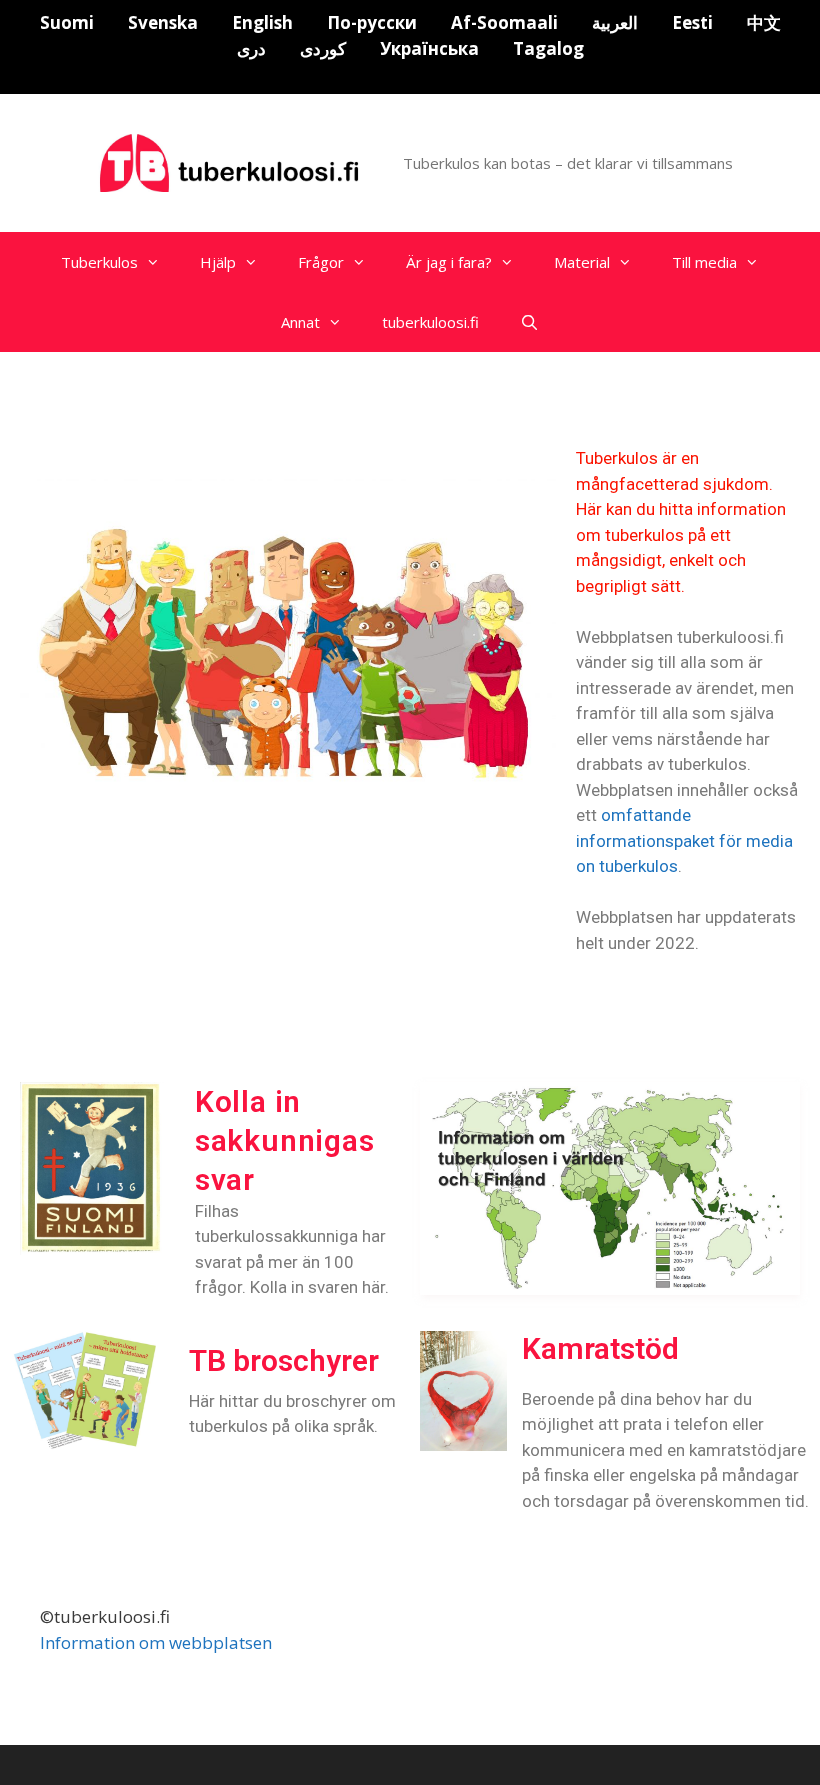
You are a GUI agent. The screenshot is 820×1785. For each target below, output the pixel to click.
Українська (429, 48)
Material (582, 262)
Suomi (67, 22)
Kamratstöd (600, 1348)
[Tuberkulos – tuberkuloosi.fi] (232, 161)
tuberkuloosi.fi (430, 322)
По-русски (372, 22)
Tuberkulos (99, 262)
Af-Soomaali (504, 22)
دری (251, 48)
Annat (300, 322)
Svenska (163, 22)
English (262, 22)
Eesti (692, 22)
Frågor (321, 262)
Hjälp (218, 262)
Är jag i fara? (449, 262)
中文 (764, 22)
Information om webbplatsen (156, 1642)
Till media (704, 262)
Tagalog (548, 48)
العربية (615, 22)
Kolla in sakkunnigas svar (285, 1140)
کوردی (323, 48)
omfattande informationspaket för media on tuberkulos (684, 840)
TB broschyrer (284, 1360)
